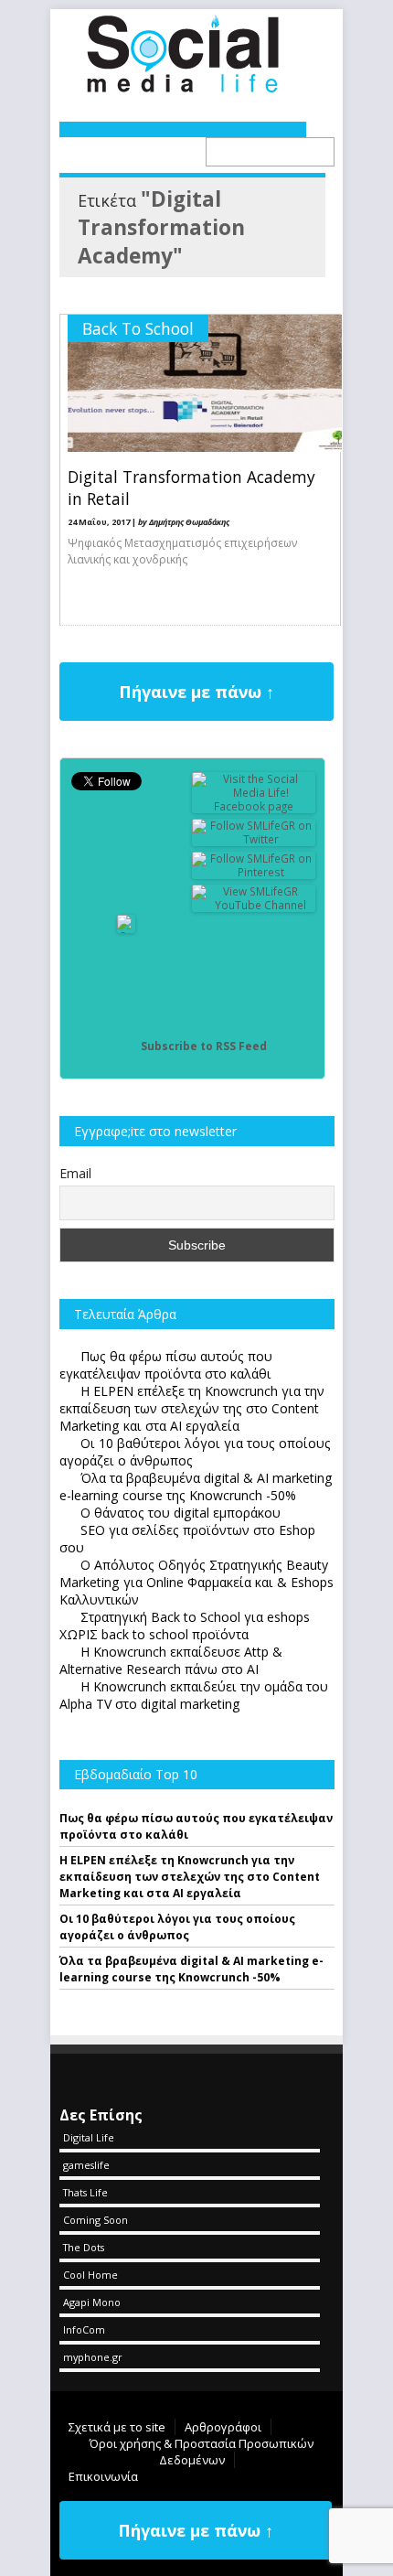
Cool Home (90, 2275)
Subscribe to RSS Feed (204, 1046)
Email (75, 1173)
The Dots (84, 2247)
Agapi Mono (92, 2302)
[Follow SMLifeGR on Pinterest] (254, 872)
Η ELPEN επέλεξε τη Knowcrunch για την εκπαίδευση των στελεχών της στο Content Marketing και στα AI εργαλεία (190, 1877)
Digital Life (89, 2137)
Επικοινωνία (103, 2476)
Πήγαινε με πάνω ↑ (196, 692)
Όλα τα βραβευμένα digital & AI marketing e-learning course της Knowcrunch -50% (191, 1969)
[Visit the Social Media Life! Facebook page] (254, 806)
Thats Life (85, 2192)
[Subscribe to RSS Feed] (126, 1046)
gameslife (86, 2165)
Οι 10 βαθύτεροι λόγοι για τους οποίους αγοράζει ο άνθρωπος (177, 1927)
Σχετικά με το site (117, 2427)
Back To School (138, 328)
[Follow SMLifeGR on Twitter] (254, 839)
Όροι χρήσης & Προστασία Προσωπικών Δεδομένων (202, 2452)
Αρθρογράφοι (223, 2427)
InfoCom (84, 2329)
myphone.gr (93, 2357)
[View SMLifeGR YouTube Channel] (254, 905)
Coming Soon (96, 2220)
